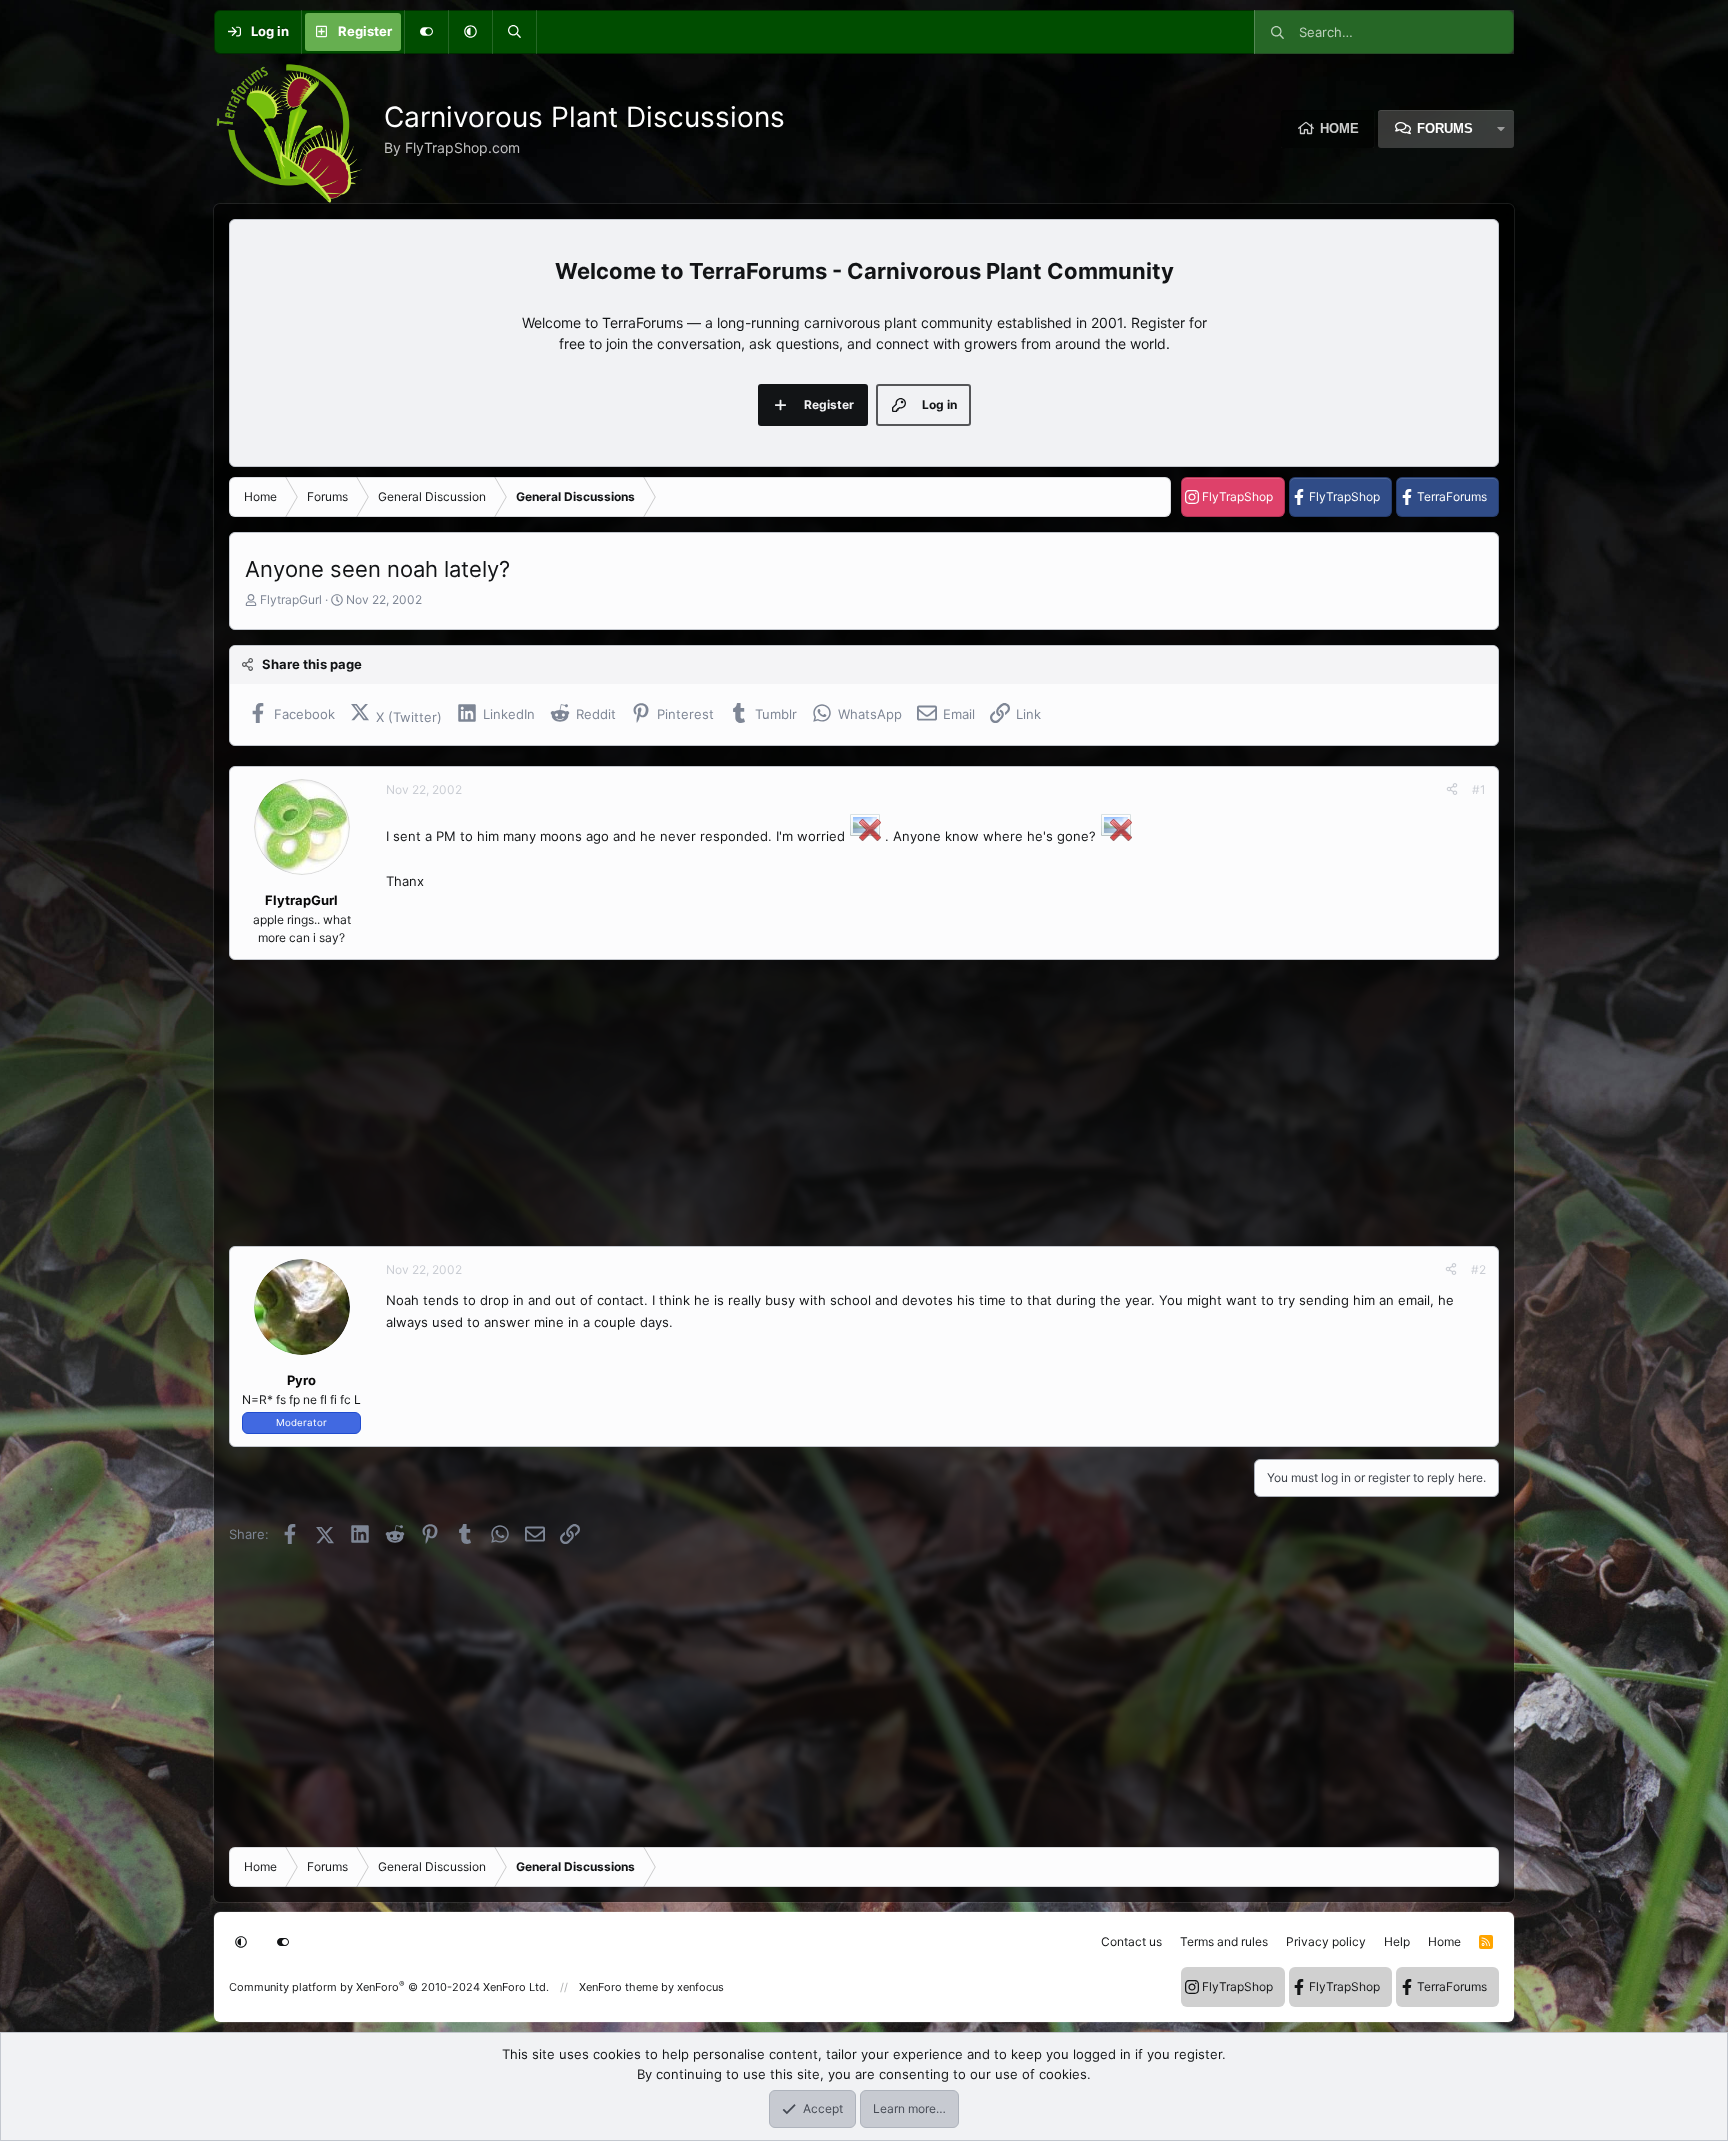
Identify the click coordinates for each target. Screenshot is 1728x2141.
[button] (470, 32)
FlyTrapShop (1237, 496)
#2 (1478, 1269)
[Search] (514, 32)
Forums (1445, 128)
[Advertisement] (829, 1103)
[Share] (1452, 790)
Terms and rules (1224, 1941)
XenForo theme (618, 1987)
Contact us (1131, 1941)
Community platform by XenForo (389, 1987)
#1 (1479, 789)
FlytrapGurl (291, 599)
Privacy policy (1326, 1941)
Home (1339, 128)
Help (1397, 1941)
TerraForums (1452, 496)
